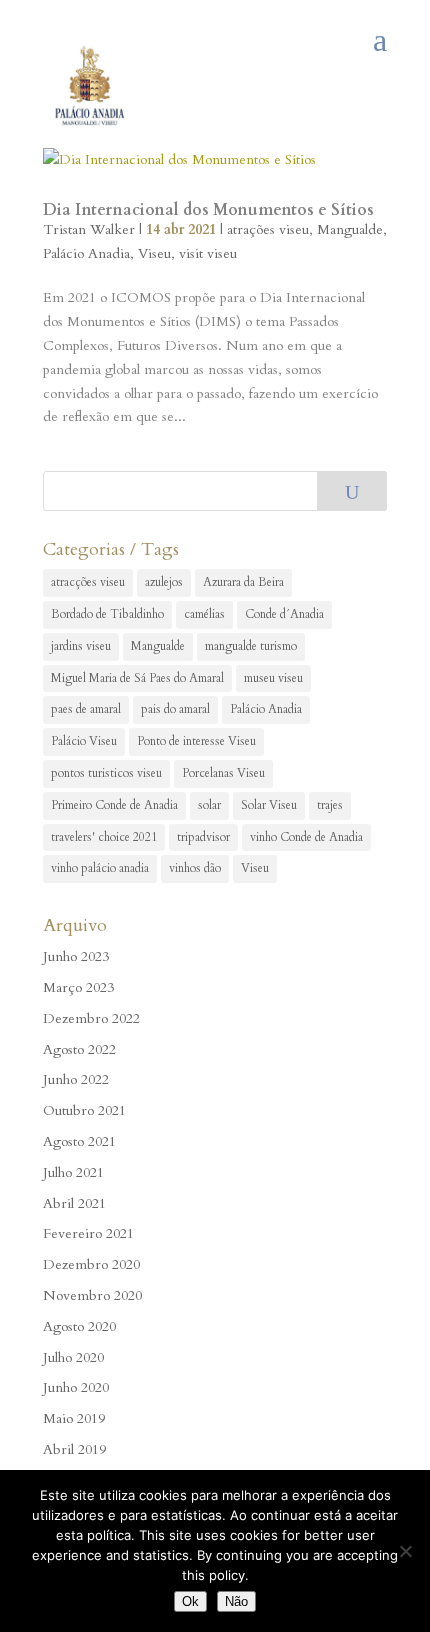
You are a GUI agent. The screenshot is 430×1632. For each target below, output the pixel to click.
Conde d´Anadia (284, 614)
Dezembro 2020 (91, 1264)
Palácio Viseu (84, 741)
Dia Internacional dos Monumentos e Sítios (208, 210)
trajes (330, 805)
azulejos (164, 582)
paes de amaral (86, 709)
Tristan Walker (89, 229)
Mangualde (350, 229)
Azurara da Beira (243, 582)
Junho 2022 (76, 1079)
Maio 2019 (74, 1418)
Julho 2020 (73, 1357)
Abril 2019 (74, 1449)
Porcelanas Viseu (223, 773)
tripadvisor (203, 837)
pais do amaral (175, 709)
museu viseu (273, 678)
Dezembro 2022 (91, 1018)
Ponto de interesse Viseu (196, 741)
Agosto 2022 (79, 1049)
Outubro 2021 (84, 1110)
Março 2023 (78, 987)
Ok (190, 1601)
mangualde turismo (251, 646)
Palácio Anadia (86, 253)
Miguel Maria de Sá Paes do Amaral (137, 678)
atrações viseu (268, 229)
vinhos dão (195, 868)
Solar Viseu (269, 805)
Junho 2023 (76, 956)
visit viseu (208, 253)
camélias (204, 614)
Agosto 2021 (79, 1141)
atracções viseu (88, 582)
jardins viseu (81, 646)
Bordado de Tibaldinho (107, 614)
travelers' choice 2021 (104, 837)
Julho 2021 (73, 1172)
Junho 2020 (76, 1387)
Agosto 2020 (79, 1326)
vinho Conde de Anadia (306, 837)
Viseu (154, 253)
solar (209, 805)
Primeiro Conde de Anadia (114, 805)
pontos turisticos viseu (106, 773)
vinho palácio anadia (100, 868)
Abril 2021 (74, 1203)
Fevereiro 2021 (88, 1233)
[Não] (405, 1551)
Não (236, 1601)
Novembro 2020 (92, 1295)
